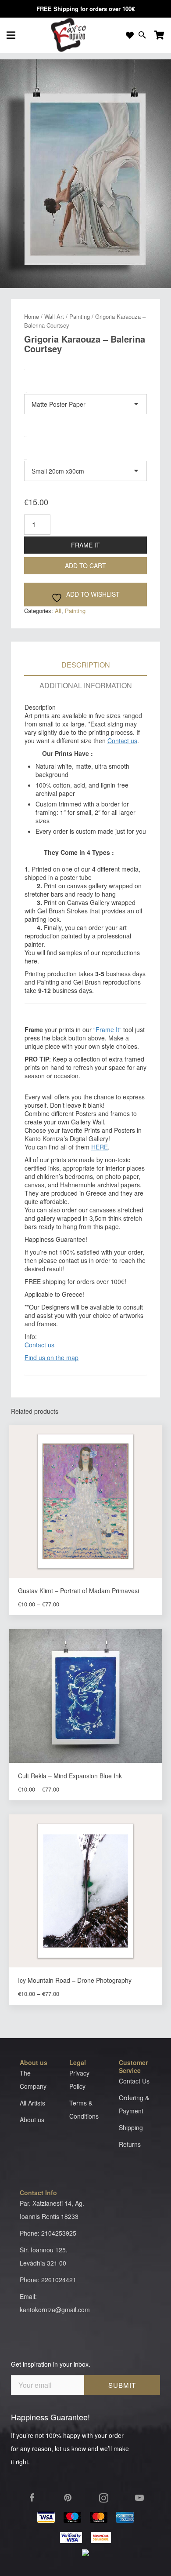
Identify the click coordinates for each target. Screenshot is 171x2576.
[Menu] (11, 35)
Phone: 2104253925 (48, 2233)
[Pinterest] (68, 2498)
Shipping (131, 2127)
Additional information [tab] (86, 685)
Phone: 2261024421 (48, 2280)
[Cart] (159, 35)
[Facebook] (32, 2498)
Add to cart (85, 566)
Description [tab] (86, 665)
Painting (80, 316)
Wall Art (54, 316)
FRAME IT (85, 545)
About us (32, 2120)
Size (30, 442)
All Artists (32, 2103)
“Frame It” (107, 1029)
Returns (130, 2144)
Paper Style (42, 375)
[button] (162, 68)
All (58, 611)
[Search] (142, 35)
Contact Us (134, 2081)
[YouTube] (139, 2498)
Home (32, 316)
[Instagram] (103, 2498)
